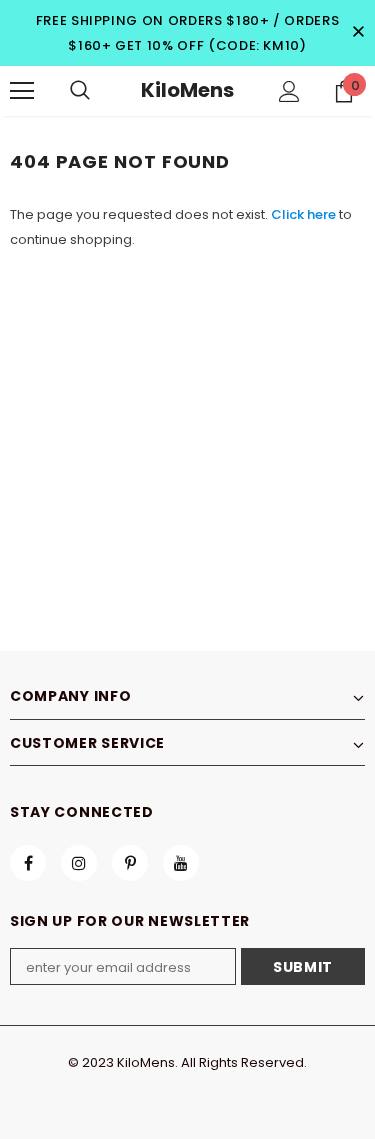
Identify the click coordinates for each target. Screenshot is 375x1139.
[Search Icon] (80, 91)
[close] (358, 33)
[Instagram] (79, 863)
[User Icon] (289, 91)
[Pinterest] (130, 863)
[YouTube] (181, 863)
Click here (305, 214)
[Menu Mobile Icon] (22, 91)
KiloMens (187, 90)
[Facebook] (28, 863)
